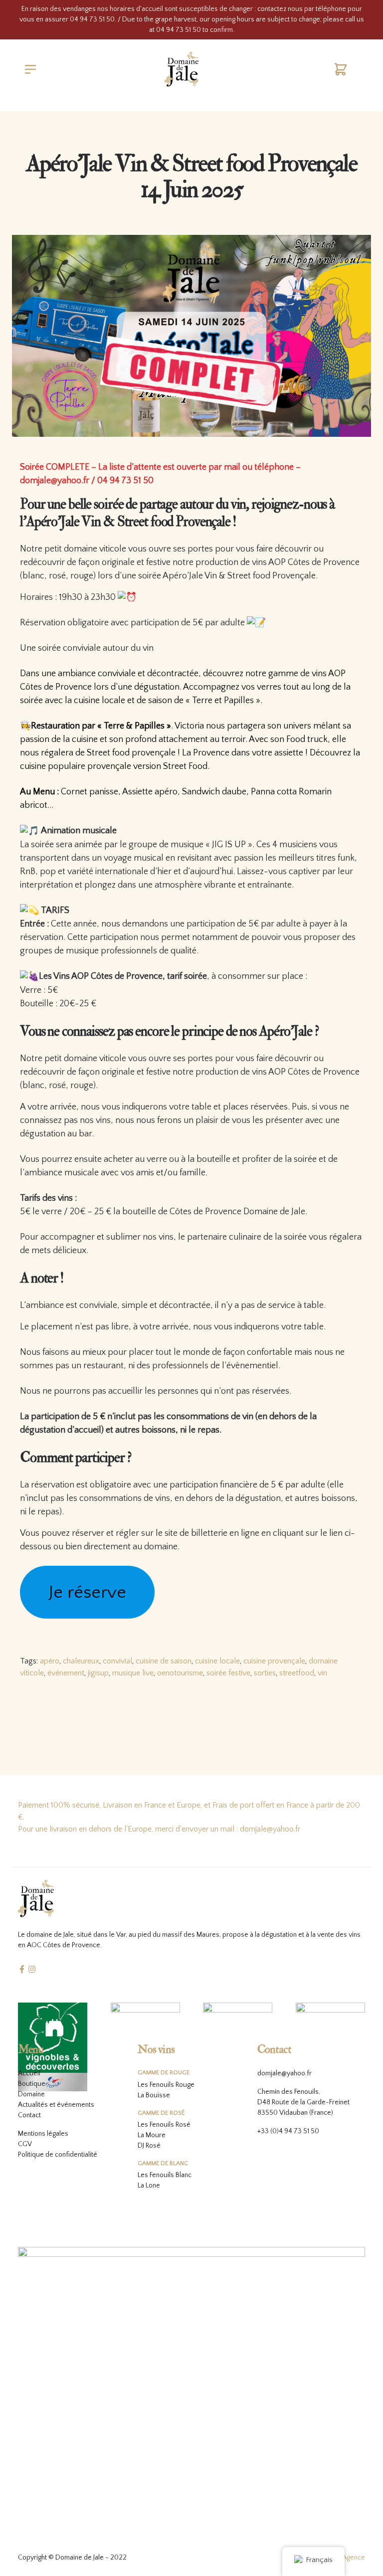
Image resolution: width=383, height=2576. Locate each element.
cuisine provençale (274, 1661)
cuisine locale (217, 1661)
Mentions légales (43, 2134)
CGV (25, 2144)
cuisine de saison (164, 1661)
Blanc (184, 2175)
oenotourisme (180, 1673)
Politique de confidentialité (58, 2155)
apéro (50, 1661)
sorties (265, 1673)
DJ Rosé (149, 2146)
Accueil (29, 2073)
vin (322, 1673)
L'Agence (352, 2558)
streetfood (297, 1673)
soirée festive (228, 1673)
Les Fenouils (156, 2125)
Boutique (32, 2084)
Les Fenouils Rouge (166, 2085)
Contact (29, 2115)
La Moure (152, 2135)
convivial (117, 1661)
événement (66, 1673)
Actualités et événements (56, 2105)
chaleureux (81, 1661)
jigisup (98, 1673)
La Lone (149, 2186)
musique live (133, 1673)
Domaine (31, 2094)
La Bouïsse (154, 2095)
